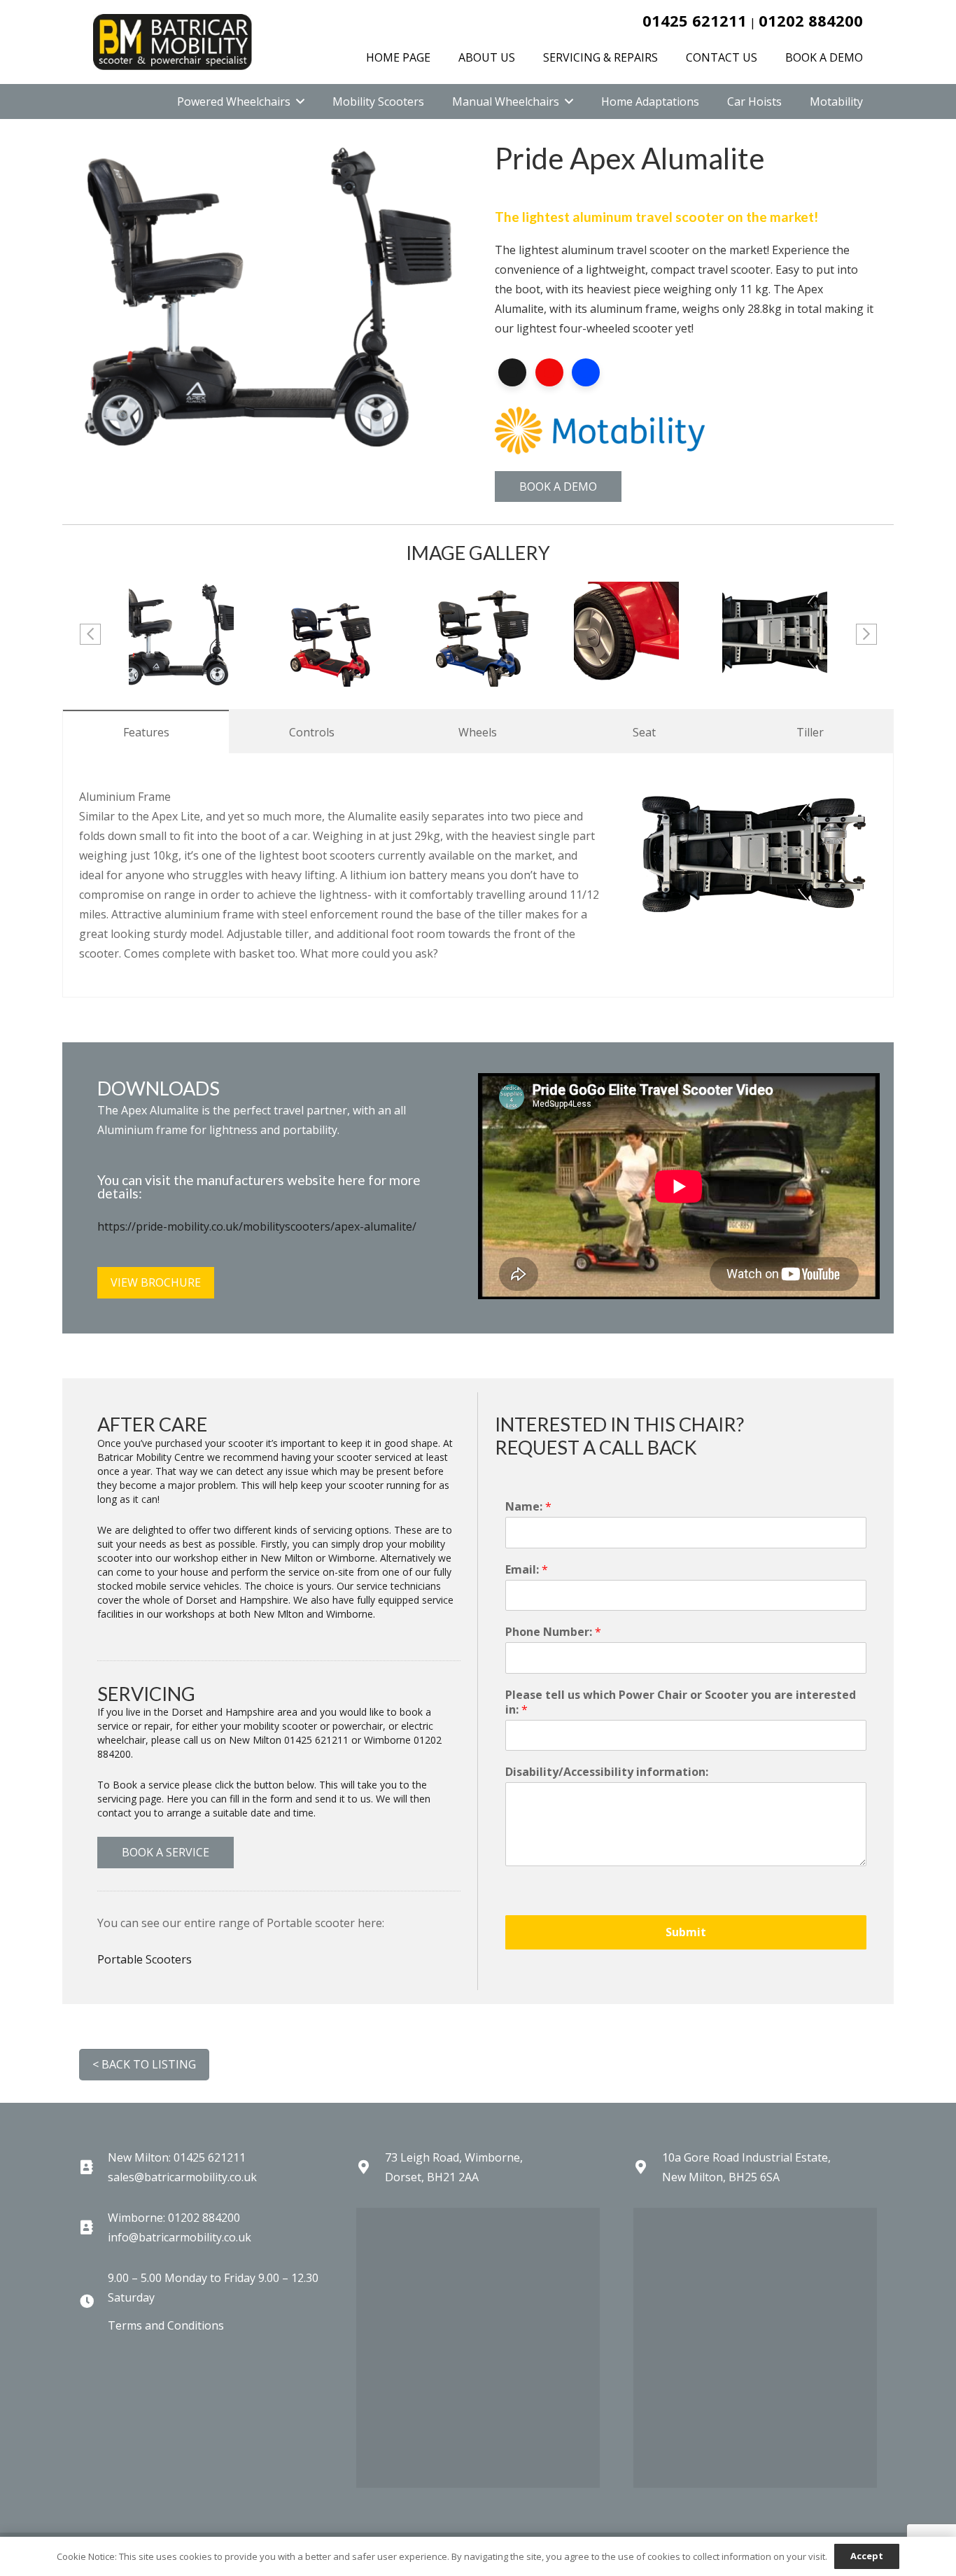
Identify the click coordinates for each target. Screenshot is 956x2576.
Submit (686, 1932)
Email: (527, 1570)
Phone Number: (553, 1632)
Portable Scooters (145, 1959)
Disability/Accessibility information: (607, 1772)
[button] (300, 101)
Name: (528, 1507)
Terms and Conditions (166, 2325)
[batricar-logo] (173, 42)
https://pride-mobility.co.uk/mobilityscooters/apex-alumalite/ (257, 1226)
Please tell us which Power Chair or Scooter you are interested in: (681, 1702)
